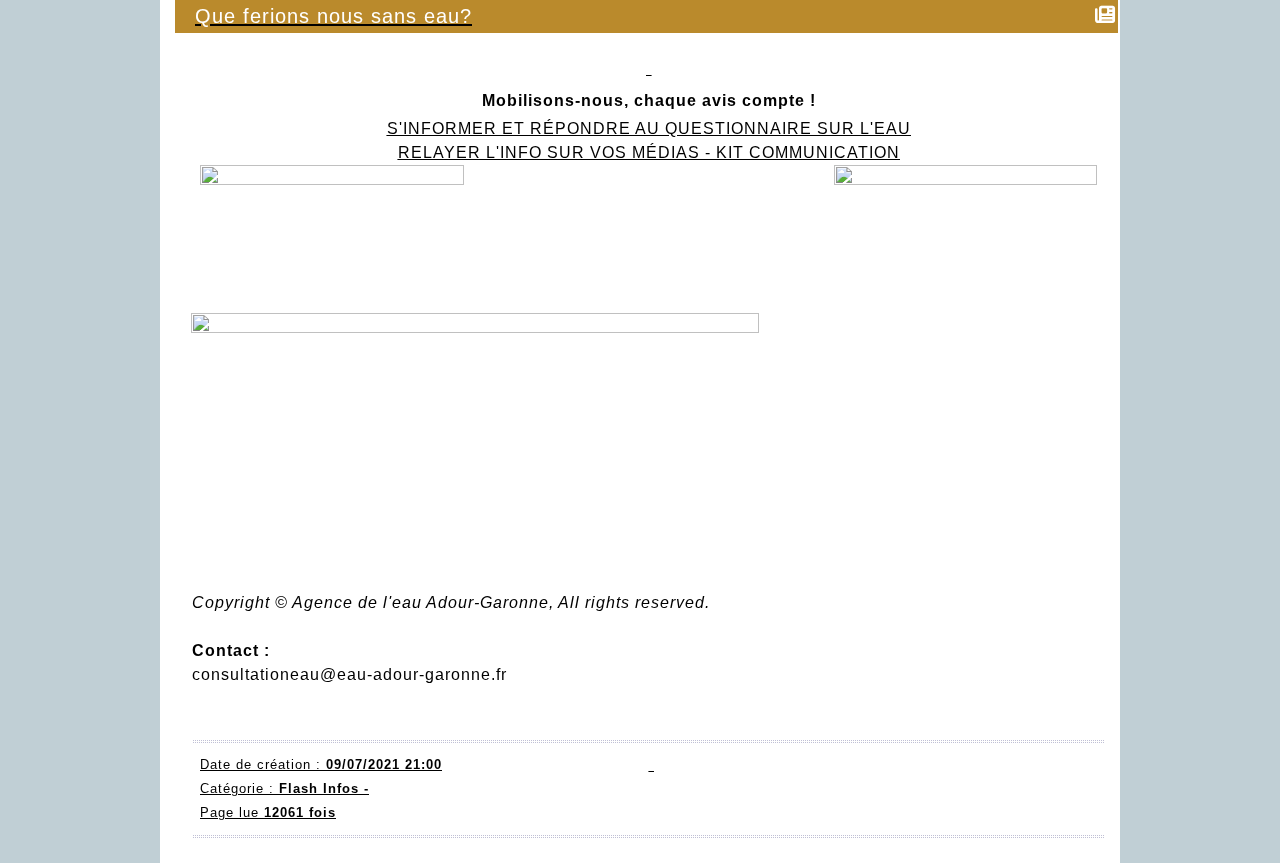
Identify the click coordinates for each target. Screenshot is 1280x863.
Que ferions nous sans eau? (333, 16)
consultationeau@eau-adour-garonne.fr (349, 674)
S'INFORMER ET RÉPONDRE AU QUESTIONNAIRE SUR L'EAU (649, 128)
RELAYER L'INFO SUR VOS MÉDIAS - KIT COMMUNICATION (649, 152)
